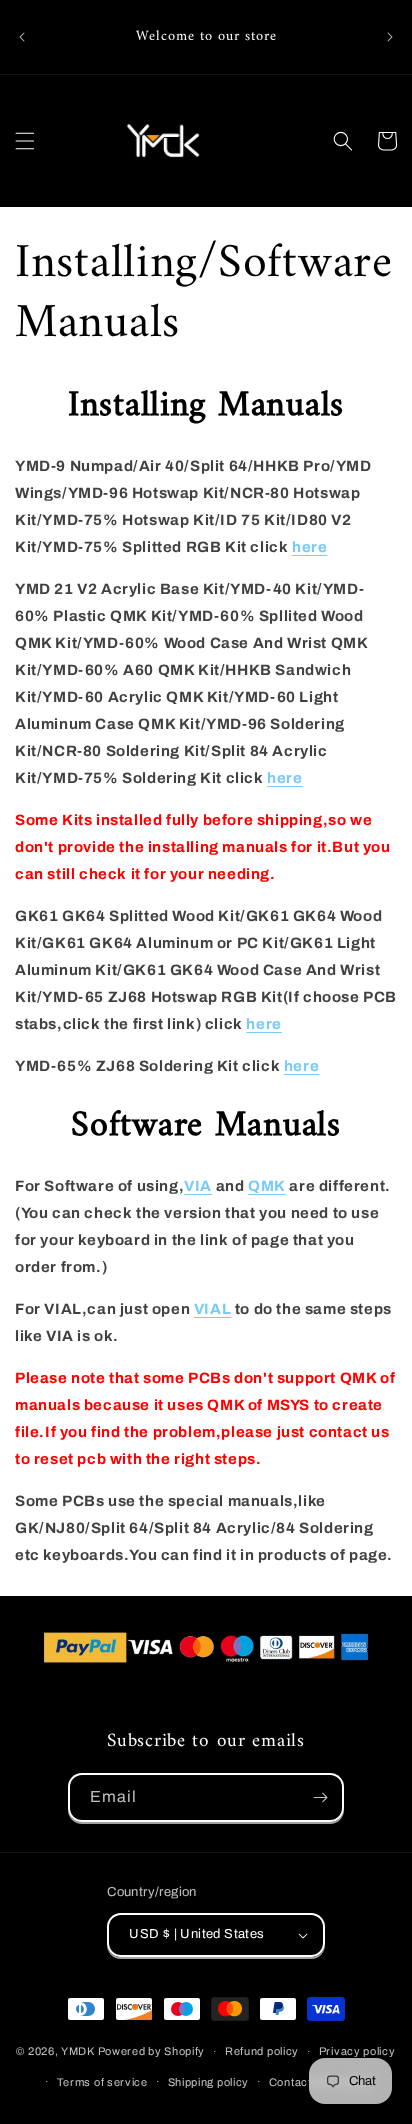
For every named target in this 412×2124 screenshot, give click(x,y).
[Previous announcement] (22, 37)
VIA (198, 1186)
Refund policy (262, 2051)
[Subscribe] (320, 1797)
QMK (267, 1186)
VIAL (212, 1309)
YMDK (78, 2051)
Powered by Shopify (152, 2051)
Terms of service (102, 2082)
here (309, 547)
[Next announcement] (390, 37)
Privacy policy (357, 2051)
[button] (25, 141)
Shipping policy (209, 2082)
